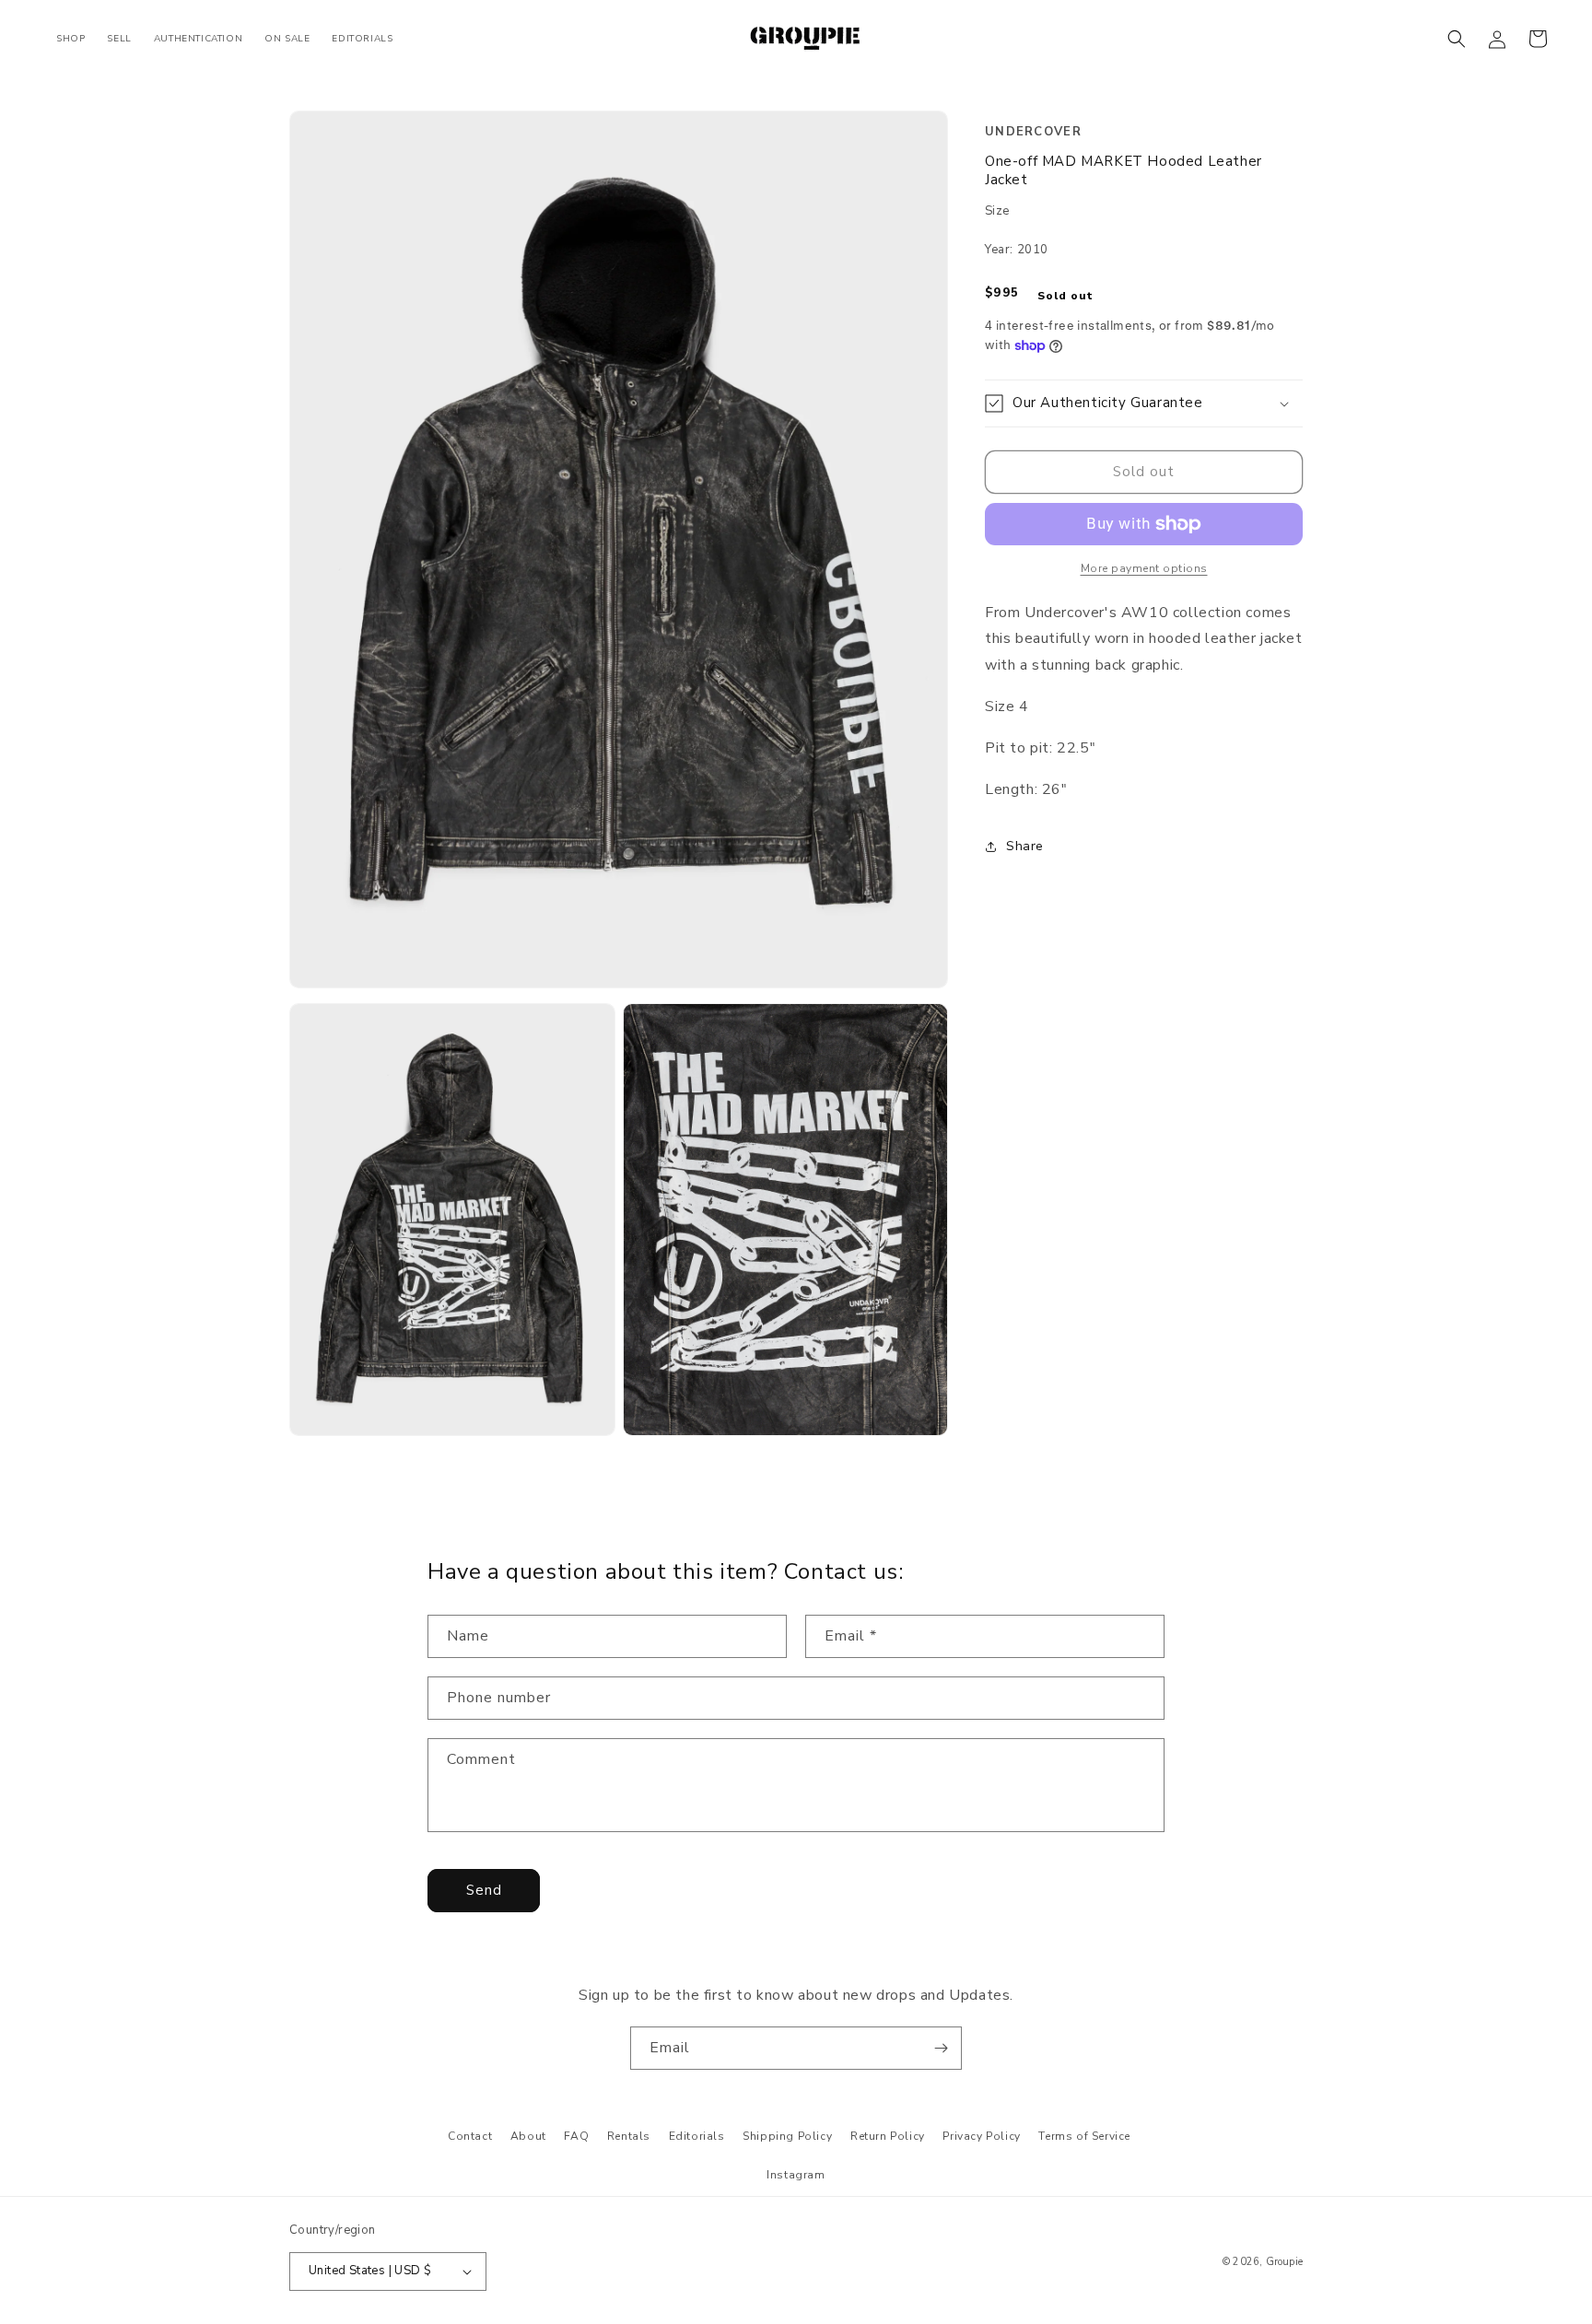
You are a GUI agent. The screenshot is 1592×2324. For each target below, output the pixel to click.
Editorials (697, 2136)
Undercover (1033, 132)
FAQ (576, 2136)
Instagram (796, 2175)
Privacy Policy (981, 2136)
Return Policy (888, 2136)
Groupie (1284, 2262)
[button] (1457, 39)
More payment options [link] (1144, 568)
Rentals (629, 2136)
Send (484, 1890)
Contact (470, 2136)
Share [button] (1025, 846)
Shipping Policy (787, 2136)
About (528, 2136)
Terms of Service (1084, 2136)
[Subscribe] (941, 2048)
